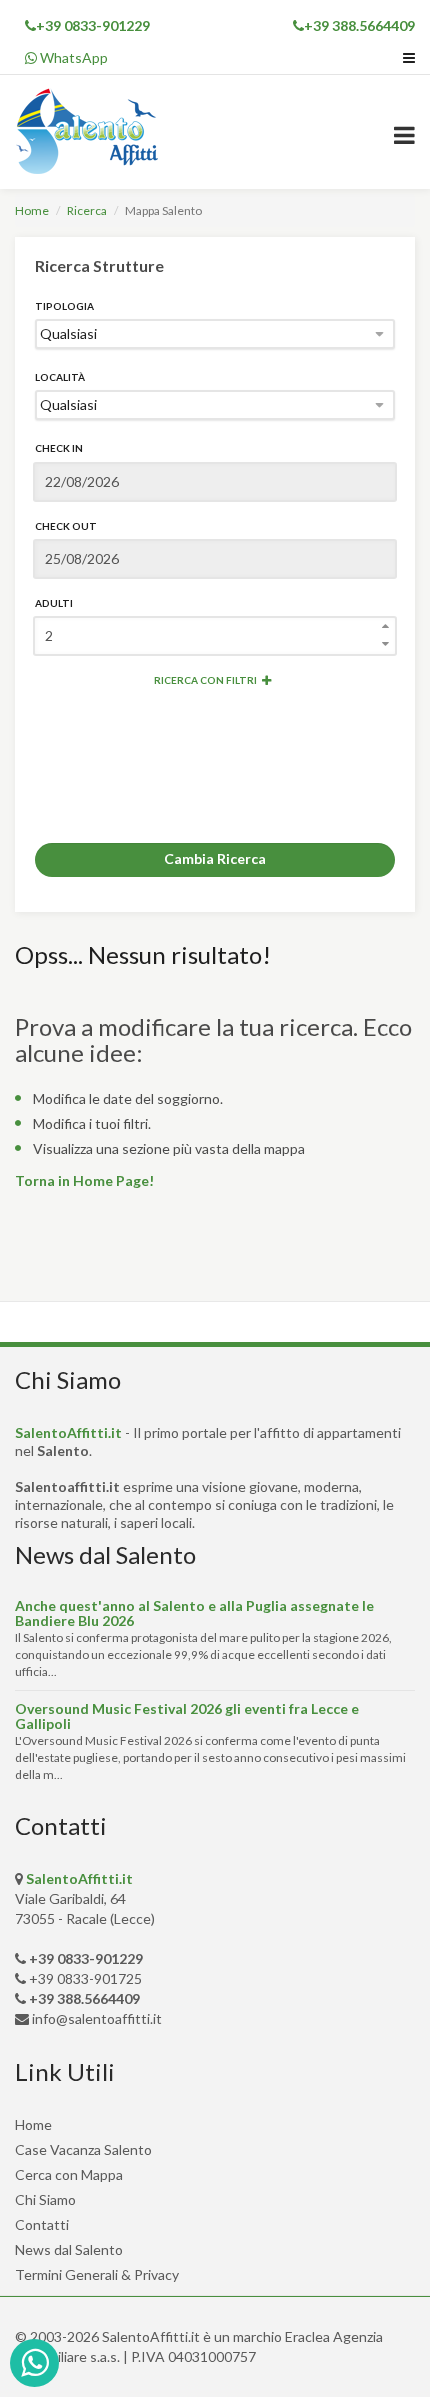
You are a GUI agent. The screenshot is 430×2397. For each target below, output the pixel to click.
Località (60, 377)
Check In (59, 448)
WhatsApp (72, 57)
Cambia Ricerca (215, 858)
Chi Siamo (45, 2199)
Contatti (42, 2224)
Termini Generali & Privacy (97, 2274)
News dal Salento (69, 2249)
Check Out (66, 526)
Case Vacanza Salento (83, 2149)
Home (32, 210)
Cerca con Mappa (69, 2174)
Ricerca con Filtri (205, 680)
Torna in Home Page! (84, 1180)
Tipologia (64, 306)
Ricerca (87, 210)
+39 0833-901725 (85, 1978)
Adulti (54, 603)
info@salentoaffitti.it (97, 2018)
